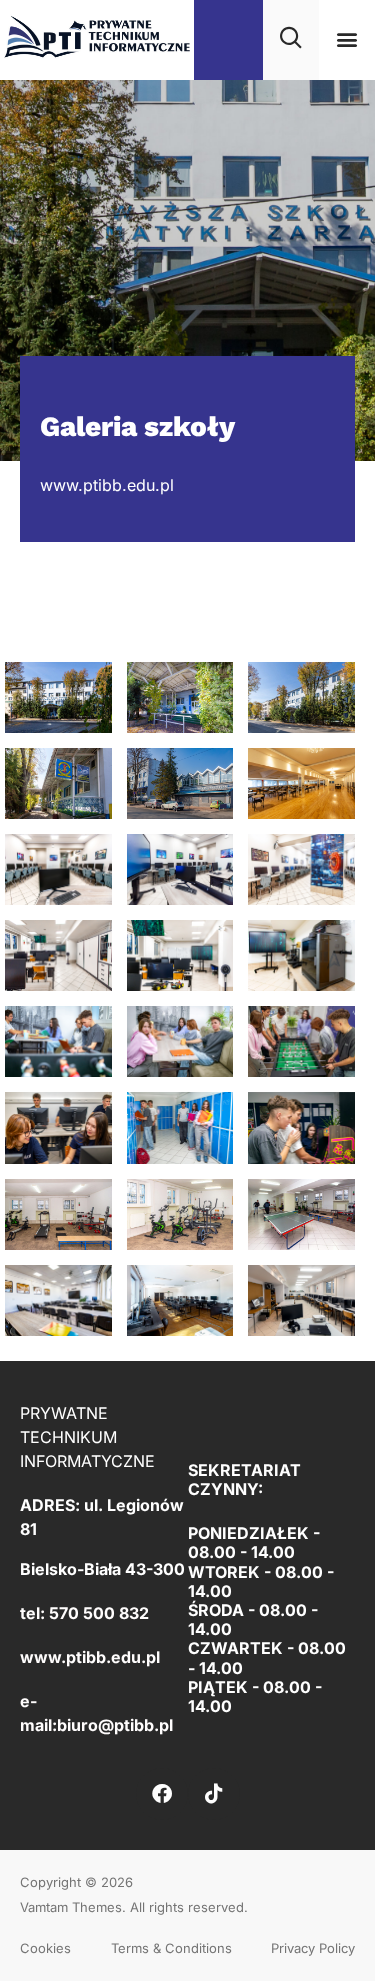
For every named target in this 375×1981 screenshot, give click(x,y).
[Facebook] (162, 1794)
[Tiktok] (214, 1794)
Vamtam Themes (71, 1907)
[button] (346, 39)
